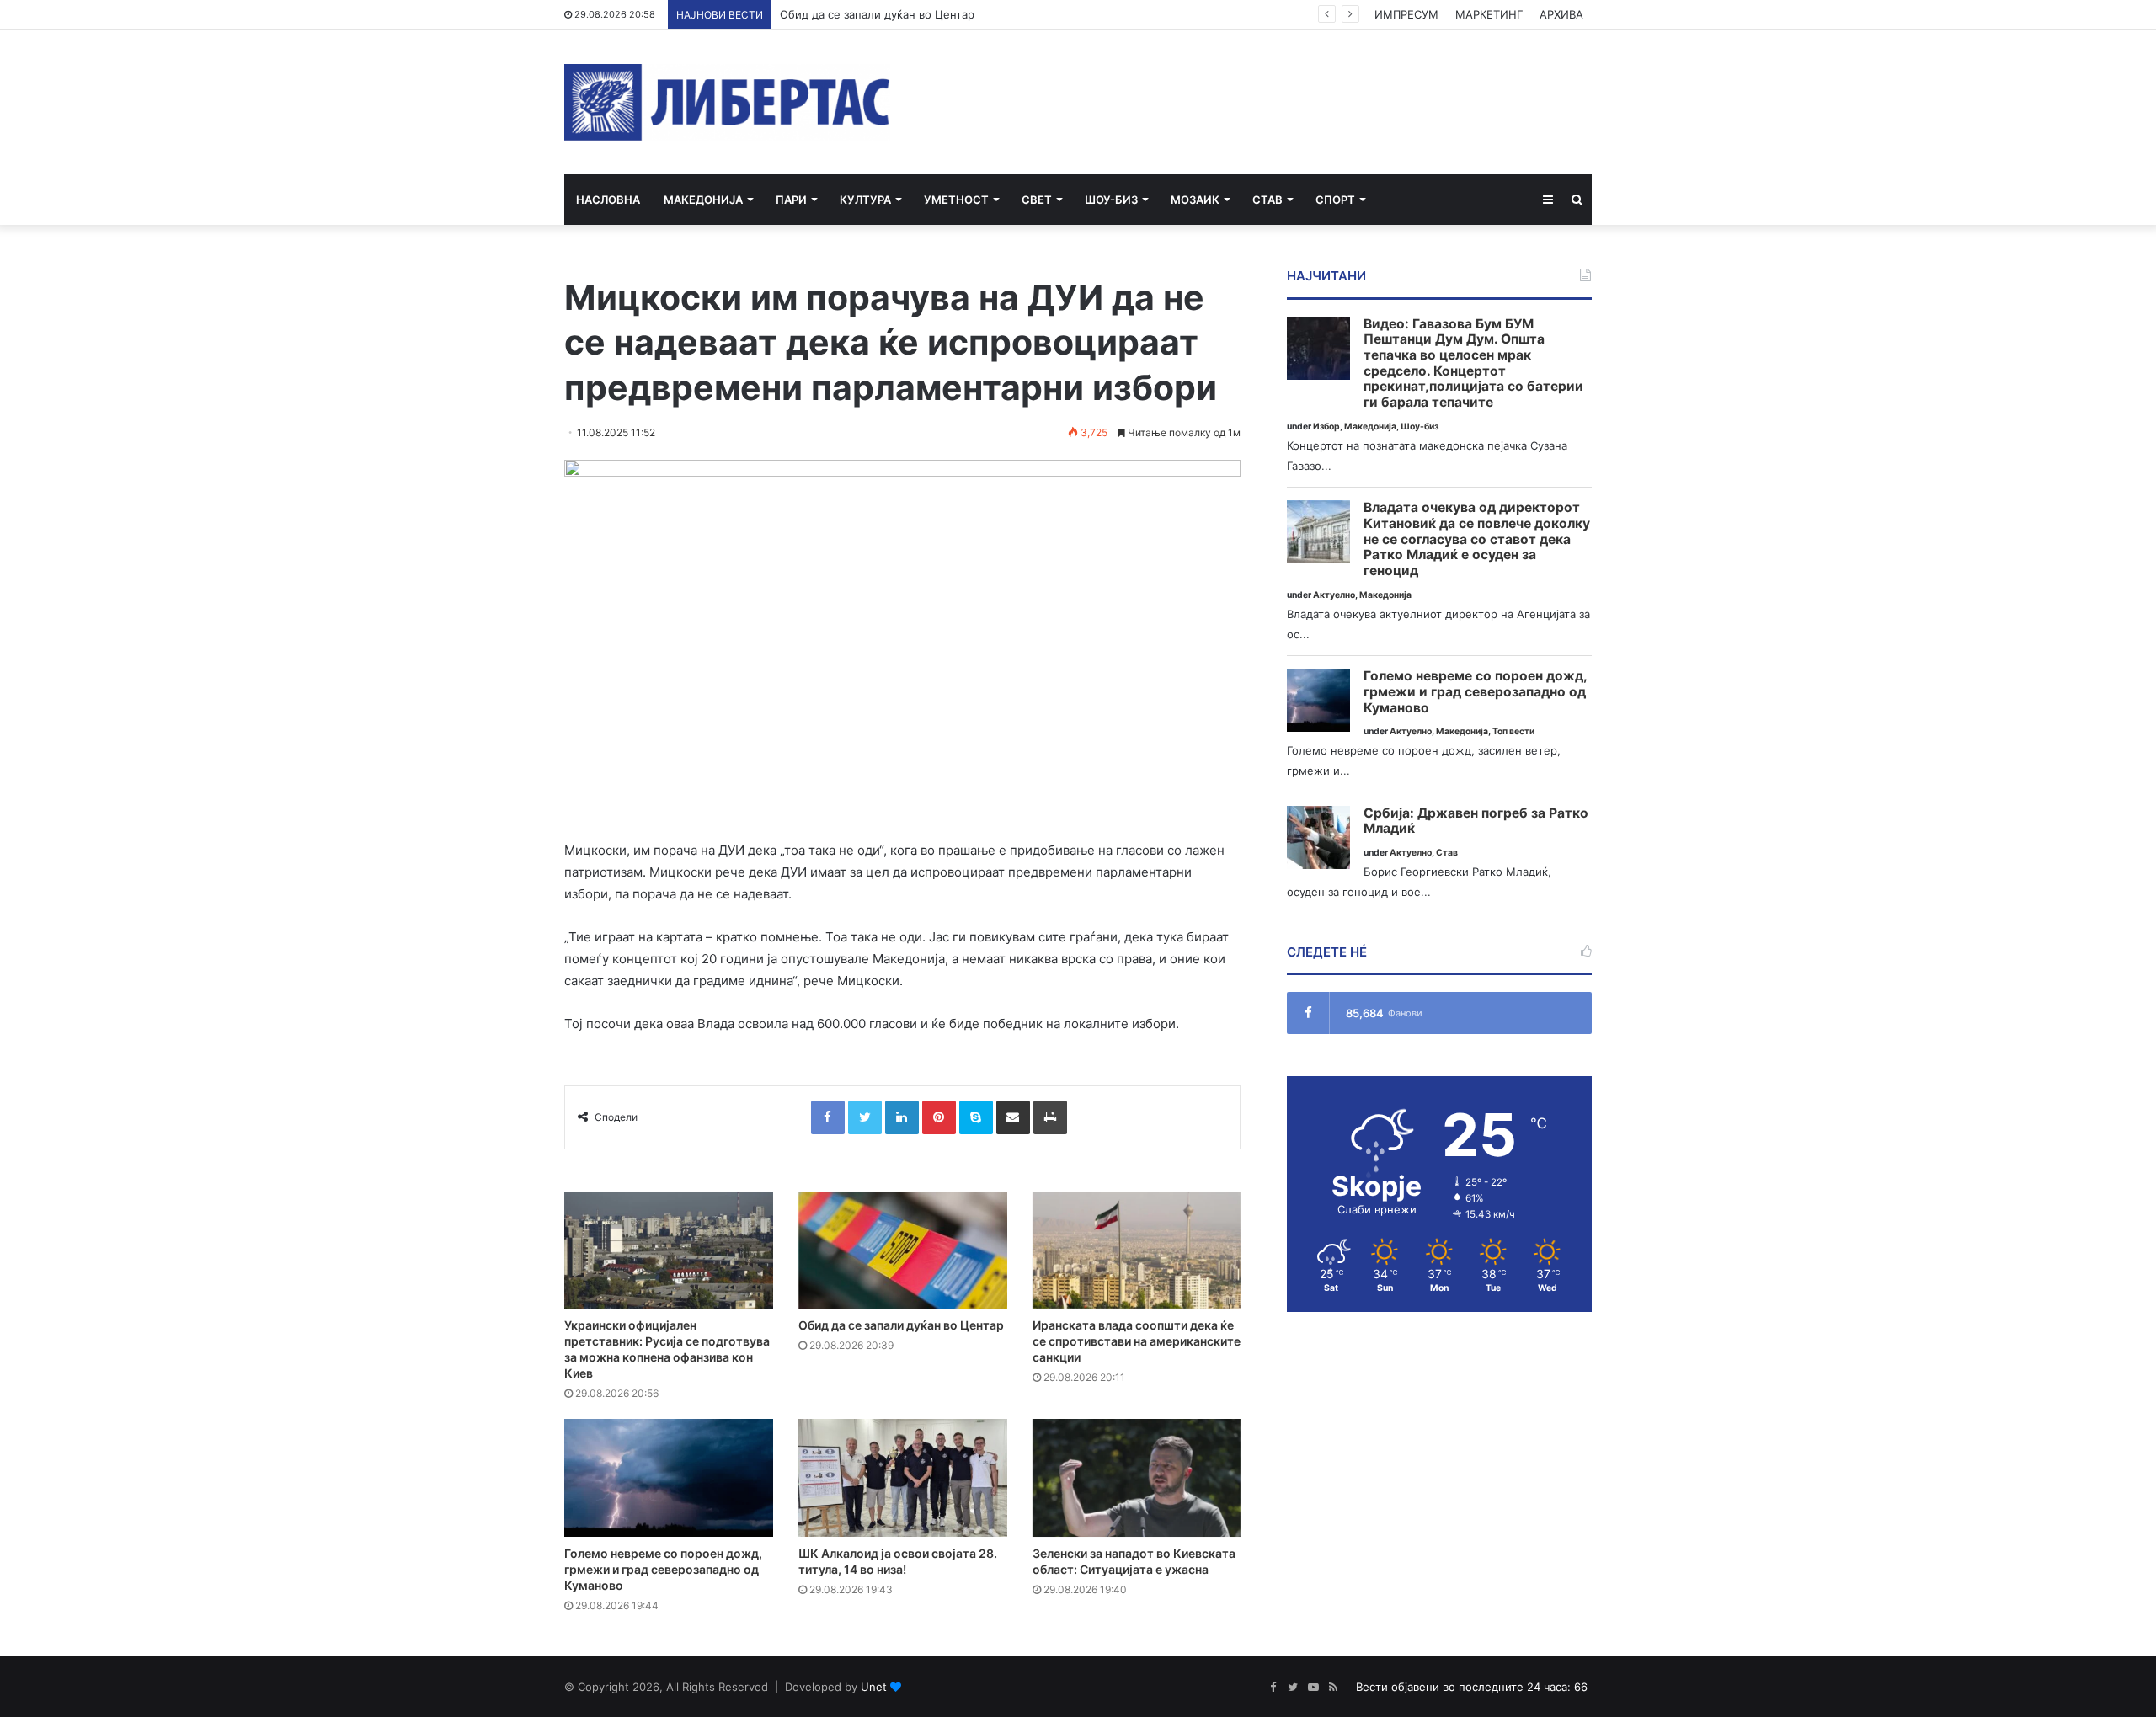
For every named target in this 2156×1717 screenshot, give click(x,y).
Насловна (608, 200)
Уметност (956, 200)
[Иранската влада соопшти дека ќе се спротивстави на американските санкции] (1137, 1250)
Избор (1326, 427)
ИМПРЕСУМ (1406, 14)
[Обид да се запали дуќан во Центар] (903, 1250)
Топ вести (1513, 731)
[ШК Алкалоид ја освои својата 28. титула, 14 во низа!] (903, 1478)
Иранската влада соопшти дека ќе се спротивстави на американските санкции (1137, 1341)
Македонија (703, 200)
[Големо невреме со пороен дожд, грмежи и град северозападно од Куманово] (669, 1478)
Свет (1037, 200)
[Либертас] (727, 102)
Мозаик (1195, 200)
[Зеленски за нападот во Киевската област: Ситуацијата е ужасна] (1137, 1478)
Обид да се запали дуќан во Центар (877, 14)
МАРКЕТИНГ (1489, 14)
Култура (865, 200)
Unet (874, 1687)
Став (1267, 200)
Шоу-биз (1111, 200)
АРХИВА (1561, 14)
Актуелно (1334, 595)
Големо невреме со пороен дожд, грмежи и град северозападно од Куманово (663, 1569)
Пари (791, 200)
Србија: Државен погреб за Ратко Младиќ (1476, 821)
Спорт (1335, 200)
